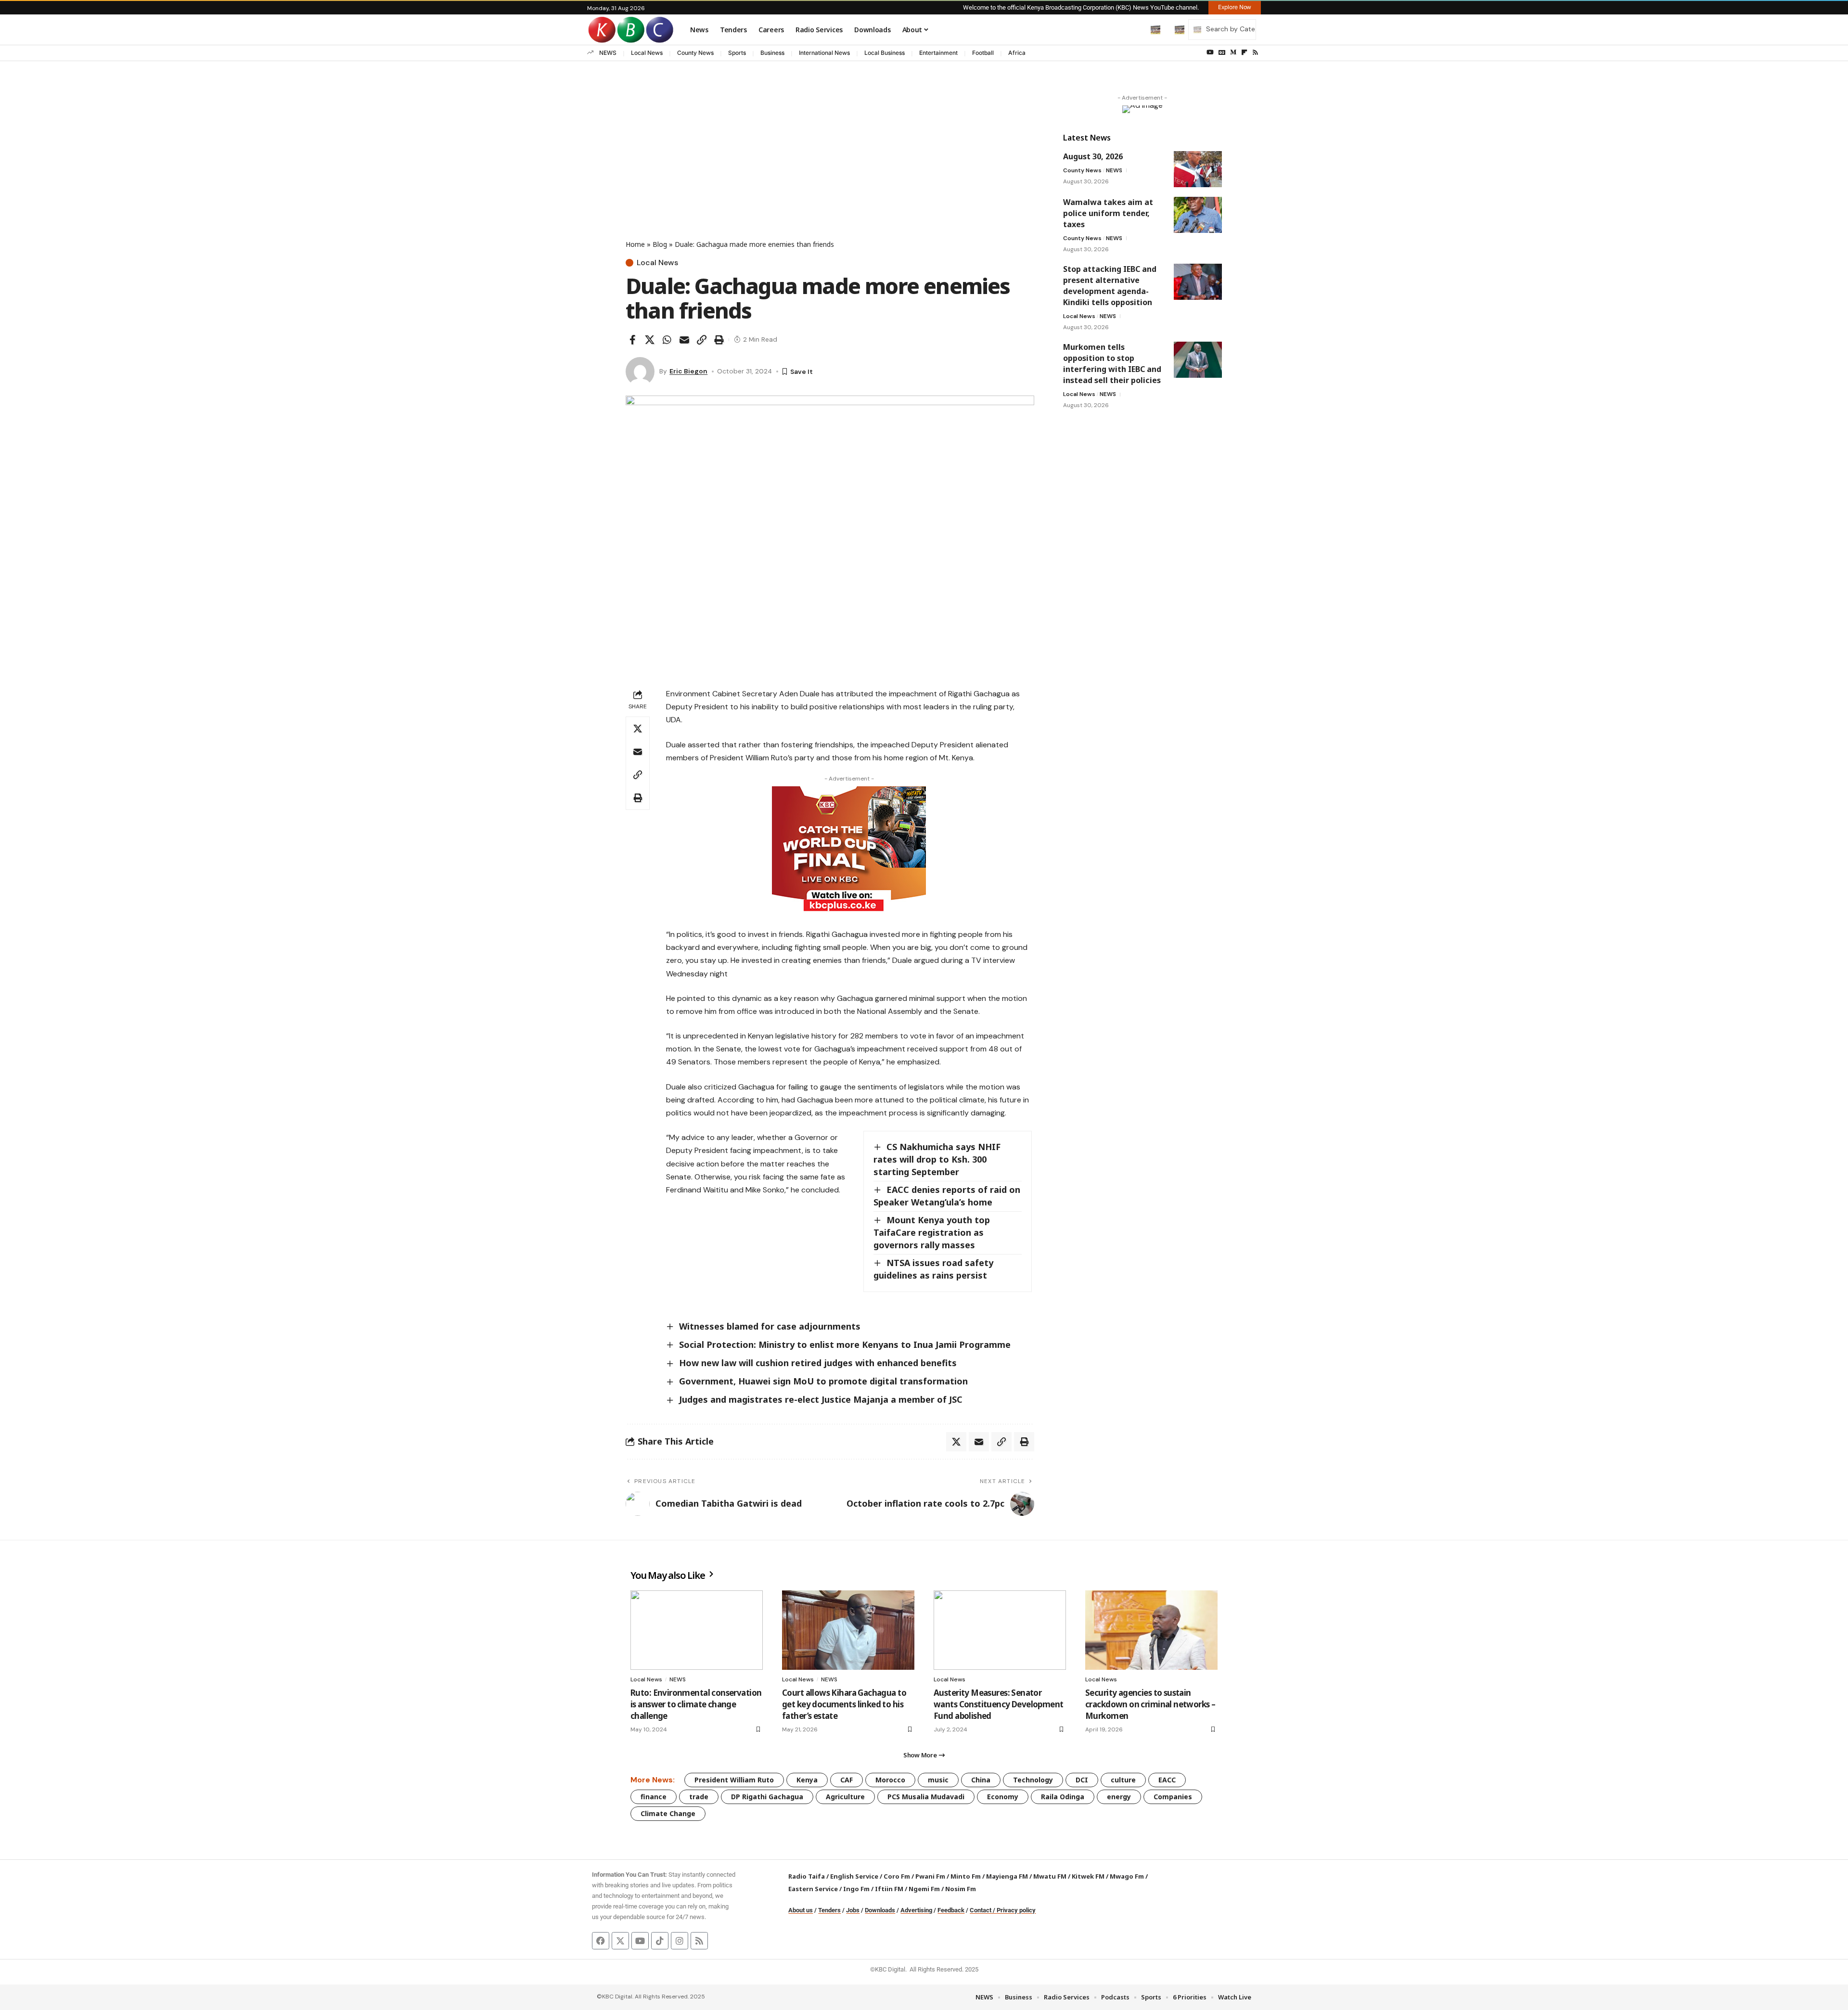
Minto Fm (966, 1876)
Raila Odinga (1063, 1797)
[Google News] (1222, 52)
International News (824, 53)
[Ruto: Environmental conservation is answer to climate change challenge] (697, 1630)
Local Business (885, 53)
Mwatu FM (1050, 1876)
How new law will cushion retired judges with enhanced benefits (818, 1363)
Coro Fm (897, 1876)
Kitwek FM (1088, 1876)
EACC (1167, 1780)
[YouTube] (1210, 52)
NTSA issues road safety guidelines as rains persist (933, 1269)
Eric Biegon (688, 371)
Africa (1017, 53)
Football (983, 53)
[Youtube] (640, 1941)
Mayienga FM (1007, 1876)
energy (1119, 1797)
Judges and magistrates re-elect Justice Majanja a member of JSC (821, 1399)
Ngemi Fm (924, 1889)
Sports (737, 53)
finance (654, 1797)
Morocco (890, 1780)
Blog (660, 244)
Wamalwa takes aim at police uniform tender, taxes (1108, 213)
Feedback (951, 1910)
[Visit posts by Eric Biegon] (640, 371)
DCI (1082, 1780)
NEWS (608, 53)
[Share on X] (650, 340)
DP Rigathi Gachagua (767, 1797)
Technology (1033, 1780)
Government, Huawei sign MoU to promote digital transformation (823, 1381)
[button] (1135, 29)
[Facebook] (601, 1941)
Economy (1003, 1797)
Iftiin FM (889, 1889)
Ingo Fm (856, 1889)
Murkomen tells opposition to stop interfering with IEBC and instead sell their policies (1112, 364)
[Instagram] (680, 1941)
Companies (1173, 1797)
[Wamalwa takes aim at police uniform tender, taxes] (1198, 215)
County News (695, 53)
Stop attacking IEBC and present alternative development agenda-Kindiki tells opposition (1110, 286)
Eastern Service (813, 1889)
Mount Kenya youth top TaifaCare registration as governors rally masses (932, 1232)
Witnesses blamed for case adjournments (770, 1326)
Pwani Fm (930, 1876)
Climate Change (668, 1813)
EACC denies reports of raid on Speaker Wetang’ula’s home (947, 1196)
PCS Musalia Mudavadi (926, 1797)
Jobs (853, 1910)
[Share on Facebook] (632, 340)
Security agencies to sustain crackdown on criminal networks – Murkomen (1150, 1704)
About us (801, 1910)
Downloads (880, 1910)
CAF (847, 1780)
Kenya (807, 1780)
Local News (647, 53)
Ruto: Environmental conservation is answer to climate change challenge (696, 1704)
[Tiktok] (660, 1941)
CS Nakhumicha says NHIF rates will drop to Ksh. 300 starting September (937, 1159)
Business (772, 53)
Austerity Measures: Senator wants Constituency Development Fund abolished (999, 1704)
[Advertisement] (830, 167)
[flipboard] (1244, 52)
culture (1123, 1780)
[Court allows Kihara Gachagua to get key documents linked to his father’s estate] (848, 1630)
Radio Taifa (807, 1876)
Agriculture (845, 1797)
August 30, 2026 (1093, 156)
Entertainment (938, 53)
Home (635, 244)
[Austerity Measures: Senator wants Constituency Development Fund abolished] (1000, 1630)
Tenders (829, 1910)
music (938, 1780)
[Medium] (1233, 52)
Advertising (916, 1910)
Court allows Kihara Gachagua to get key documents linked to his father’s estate (844, 1704)
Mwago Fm (1127, 1876)
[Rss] (1255, 52)
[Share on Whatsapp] (667, 340)
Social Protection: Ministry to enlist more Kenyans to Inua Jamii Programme (845, 1344)
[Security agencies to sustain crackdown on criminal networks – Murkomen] (1151, 1630)
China (981, 1780)
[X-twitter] (620, 1941)
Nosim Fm (960, 1889)
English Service (854, 1876)
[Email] (684, 340)
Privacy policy (1016, 1910)
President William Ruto (734, 1780)
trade (699, 1797)
